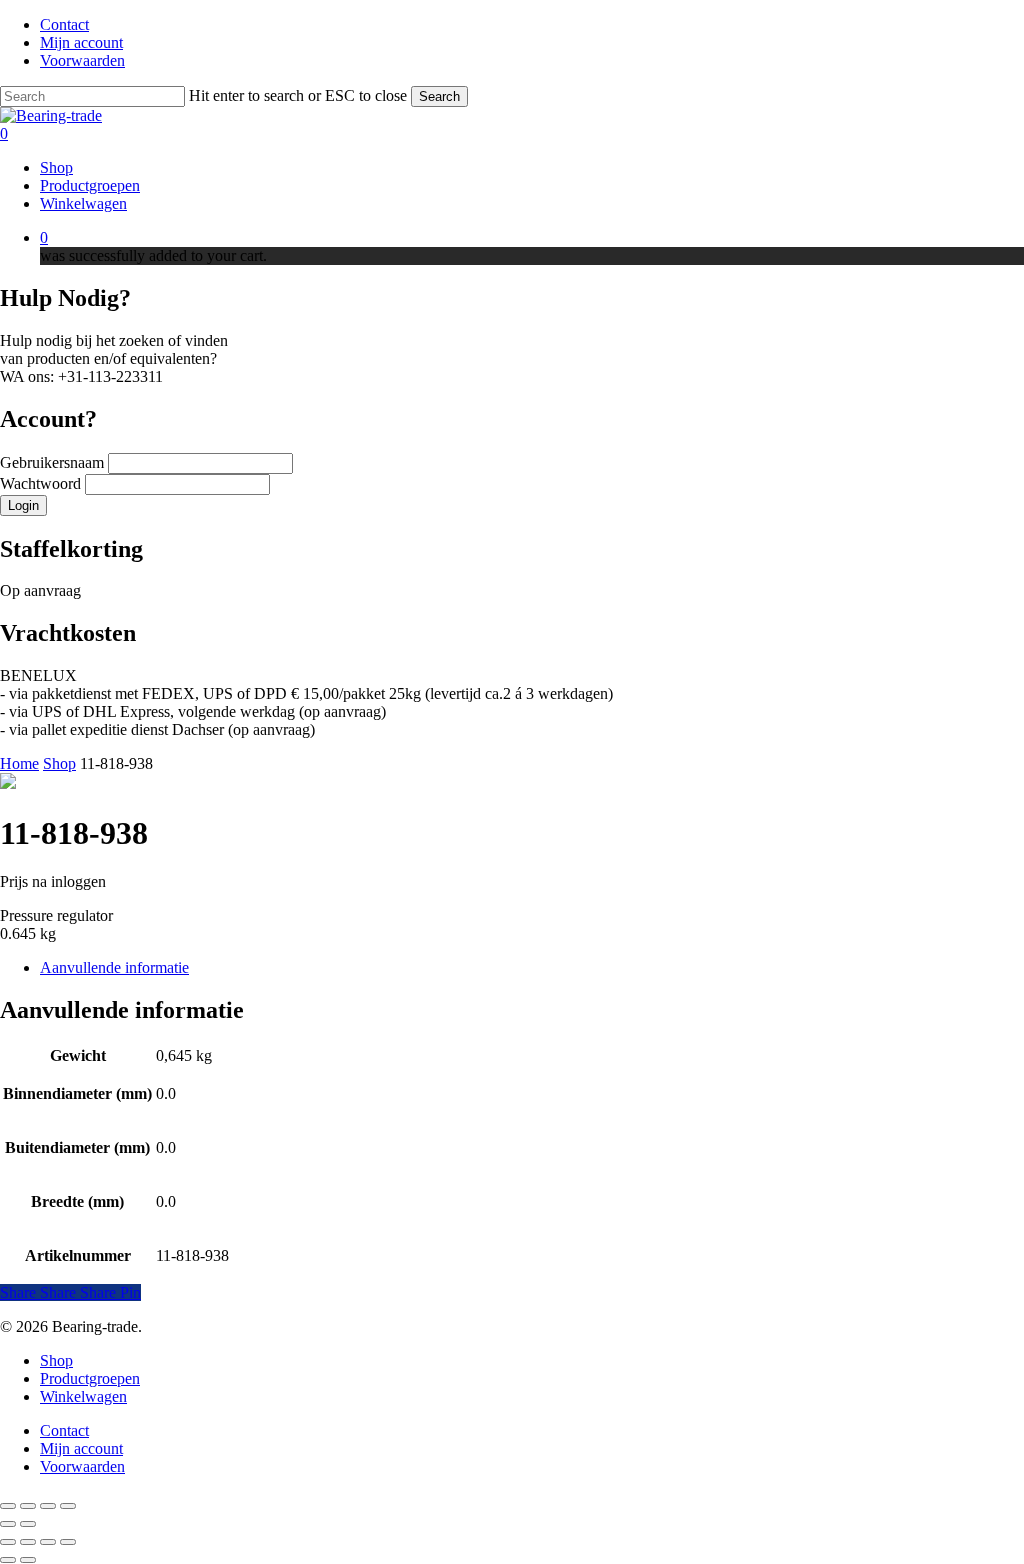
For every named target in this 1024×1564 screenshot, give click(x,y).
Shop (59, 763)
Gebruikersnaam (54, 462)
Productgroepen (90, 1378)
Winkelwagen (83, 1396)
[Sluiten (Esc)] (68, 1506)
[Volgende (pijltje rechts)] (28, 1524)
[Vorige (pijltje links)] (8, 1524)
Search (439, 96)
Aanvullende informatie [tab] (114, 967)
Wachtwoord (42, 483)
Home (19, 763)
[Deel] (48, 1506)
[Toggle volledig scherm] (28, 1506)
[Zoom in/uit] (8, 1506)
